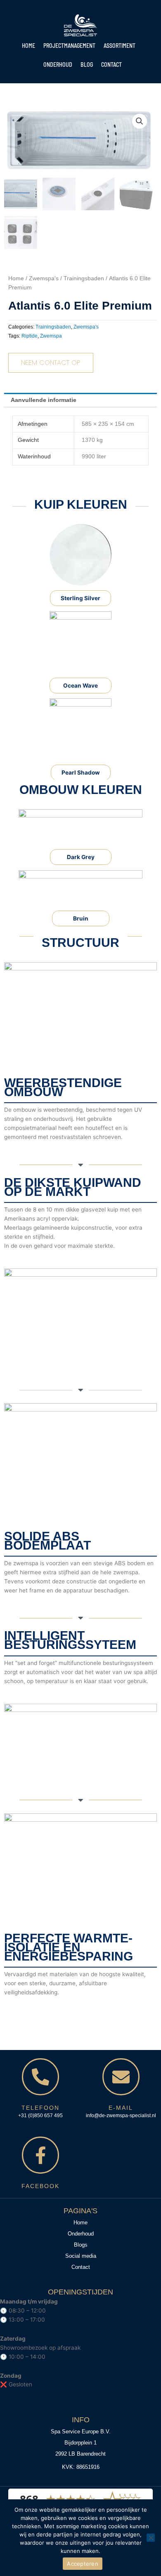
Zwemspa (51, 336)
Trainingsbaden (84, 278)
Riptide (30, 336)
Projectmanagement (69, 46)
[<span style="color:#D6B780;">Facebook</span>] (40, 2155)
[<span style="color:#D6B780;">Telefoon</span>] (40, 2077)
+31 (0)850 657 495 (40, 2116)
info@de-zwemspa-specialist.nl (121, 2116)
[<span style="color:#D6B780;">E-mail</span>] (121, 2077)
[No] (151, 2538)
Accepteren (83, 2564)
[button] (140, 121)
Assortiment (120, 46)
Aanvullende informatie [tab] (44, 400)
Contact (111, 65)
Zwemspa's (44, 278)
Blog (87, 65)
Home (28, 46)
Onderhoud (58, 65)
